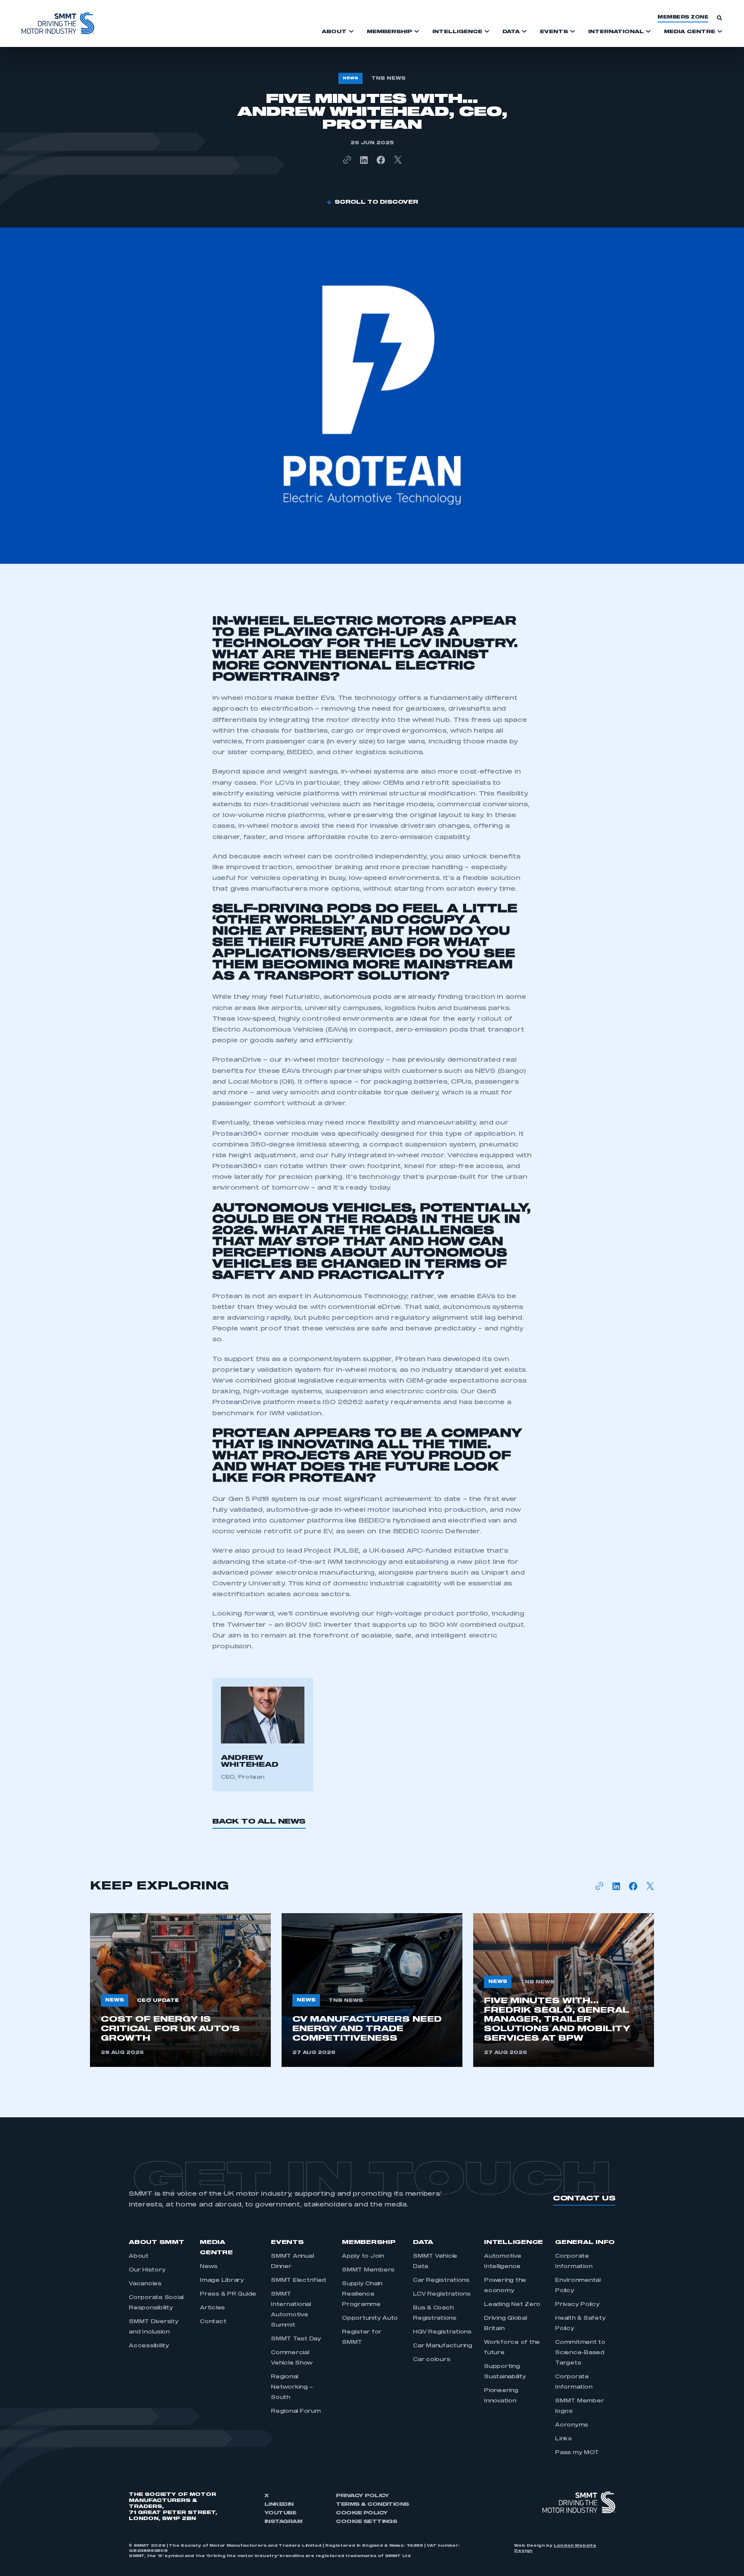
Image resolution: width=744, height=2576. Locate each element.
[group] (180, 1990)
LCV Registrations (442, 2294)
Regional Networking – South (292, 2387)
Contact (213, 2322)
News (209, 2267)
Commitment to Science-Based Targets (580, 2353)
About (139, 2256)
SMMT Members (368, 2270)
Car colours (431, 2360)
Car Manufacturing (443, 2346)
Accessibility (149, 2346)
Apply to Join (363, 2256)
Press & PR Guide (228, 2294)
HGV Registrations (442, 2332)
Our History (147, 2270)
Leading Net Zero (512, 2305)
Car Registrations (441, 2281)
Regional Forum (296, 2411)
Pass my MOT (577, 2453)
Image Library (222, 2281)
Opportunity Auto (370, 2318)
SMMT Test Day (296, 2339)
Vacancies (145, 2284)
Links (563, 2439)
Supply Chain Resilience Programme (362, 2294)
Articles (212, 2308)
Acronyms (572, 2425)
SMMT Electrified (298, 2281)
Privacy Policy (577, 2305)
